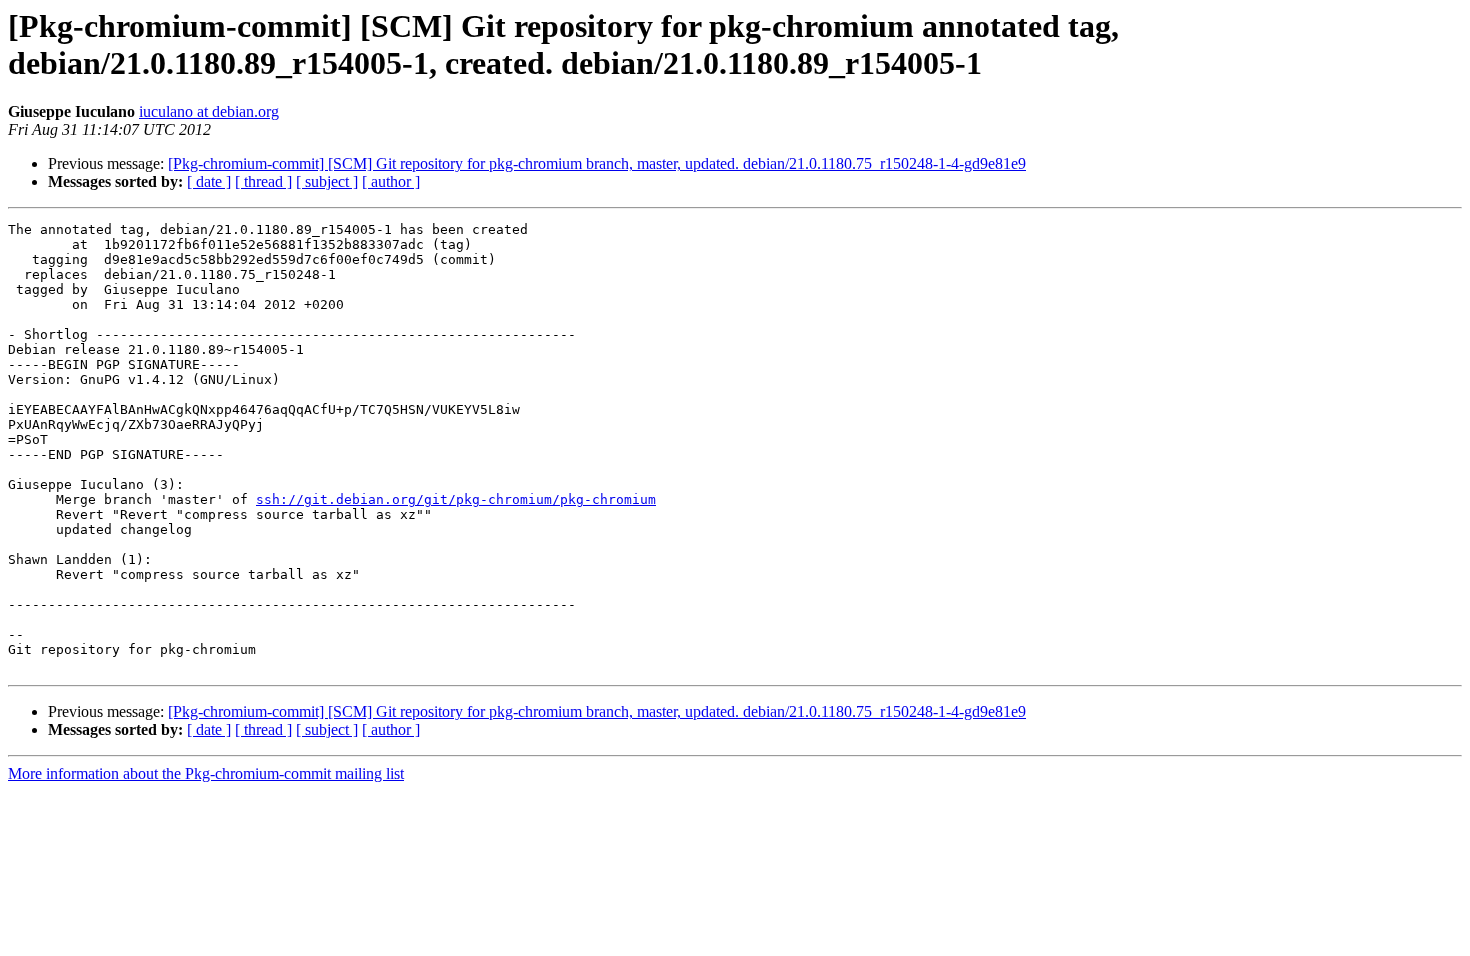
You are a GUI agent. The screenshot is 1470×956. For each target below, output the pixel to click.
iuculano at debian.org (209, 111)
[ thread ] (263, 181)
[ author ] (391, 181)
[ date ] (209, 181)
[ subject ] (327, 181)
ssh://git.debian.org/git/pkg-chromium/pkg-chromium (456, 499)
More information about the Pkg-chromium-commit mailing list (206, 773)
